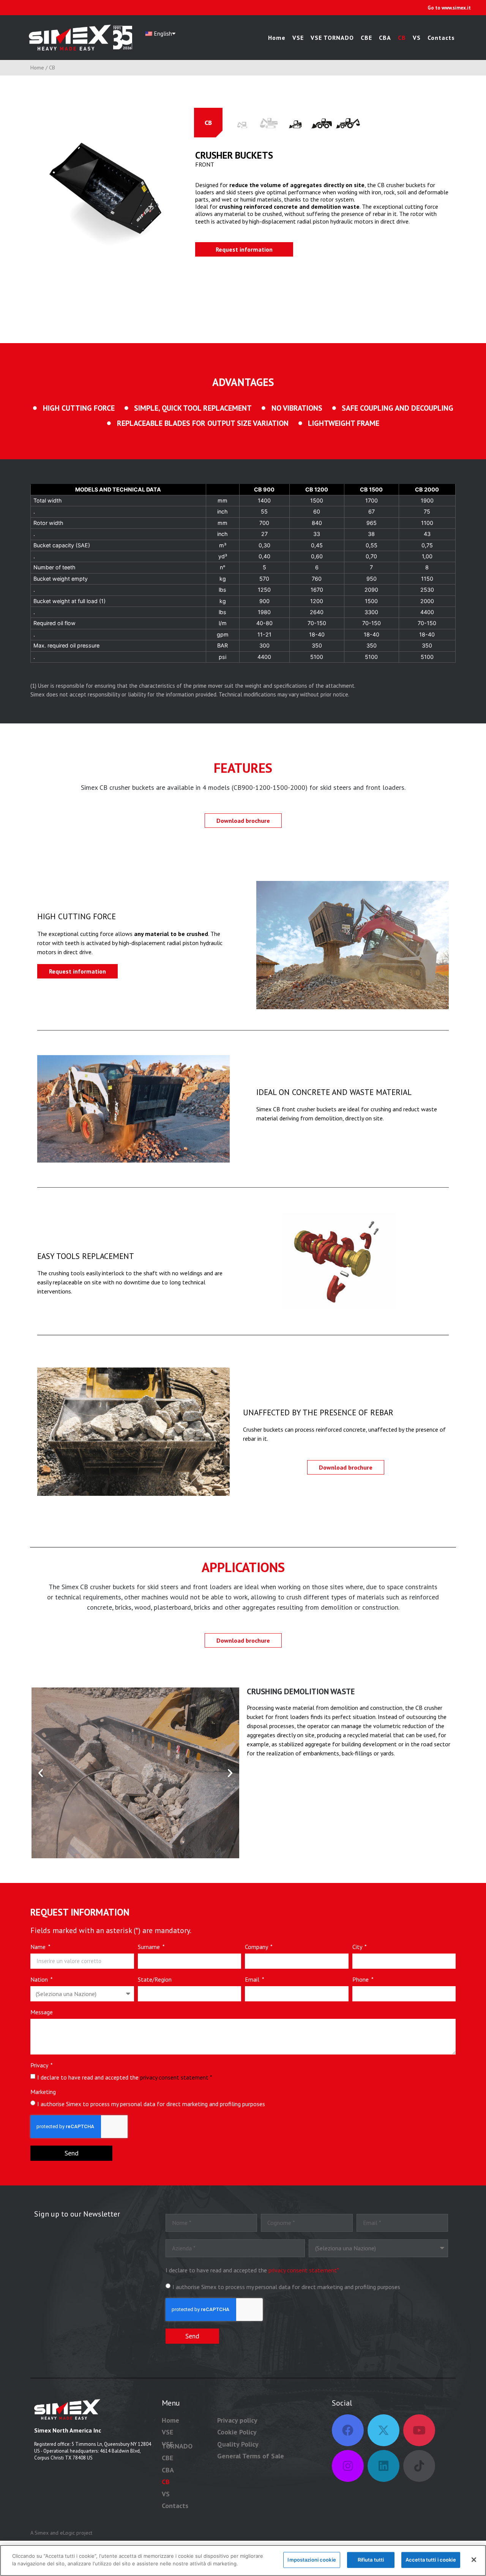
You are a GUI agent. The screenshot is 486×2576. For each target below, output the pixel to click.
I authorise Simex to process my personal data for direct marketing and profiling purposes (151, 2104)
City (358, 1947)
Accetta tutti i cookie (431, 2560)
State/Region (155, 1980)
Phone (361, 1980)
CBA (385, 38)
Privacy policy (237, 2420)
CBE (366, 38)
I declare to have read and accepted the (125, 2077)
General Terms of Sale (251, 2456)
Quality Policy (238, 2444)
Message (42, 2012)
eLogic (67, 2533)
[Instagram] (348, 2466)
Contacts (441, 38)
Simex (42, 2533)
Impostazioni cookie (312, 2560)
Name (39, 1947)
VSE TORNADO (332, 38)
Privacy (40, 2066)
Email (253, 1980)
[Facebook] (348, 2430)
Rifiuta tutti (371, 2560)
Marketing (43, 2092)
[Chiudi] (474, 2560)
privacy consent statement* (304, 2270)
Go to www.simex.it (449, 8)
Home (277, 38)
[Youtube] (419, 2430)
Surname (150, 1947)
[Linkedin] (383, 2466)
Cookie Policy (237, 2432)
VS (417, 38)
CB (402, 38)
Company (257, 1947)
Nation (40, 1980)
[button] (41, 1773)
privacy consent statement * (176, 2077)
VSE (298, 38)
